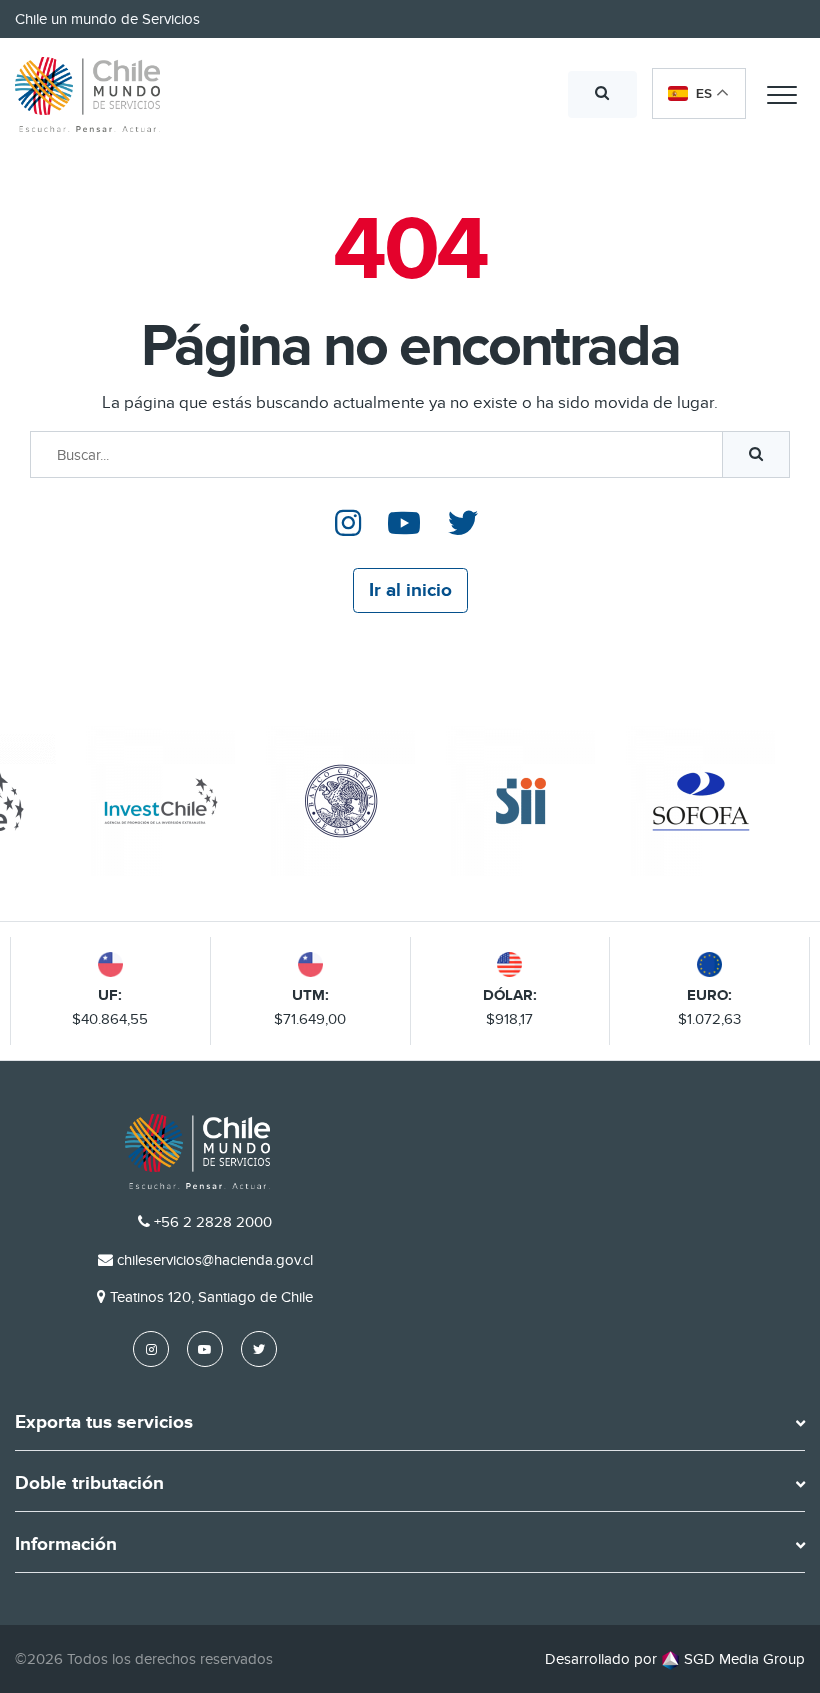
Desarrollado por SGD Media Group (675, 1659)
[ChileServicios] (197, 1151)
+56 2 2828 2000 (213, 1222)
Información (66, 1545)
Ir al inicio (410, 590)
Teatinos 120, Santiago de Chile (211, 1297)
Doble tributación (89, 1484)
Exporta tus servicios (104, 1423)
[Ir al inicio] (87, 95)
